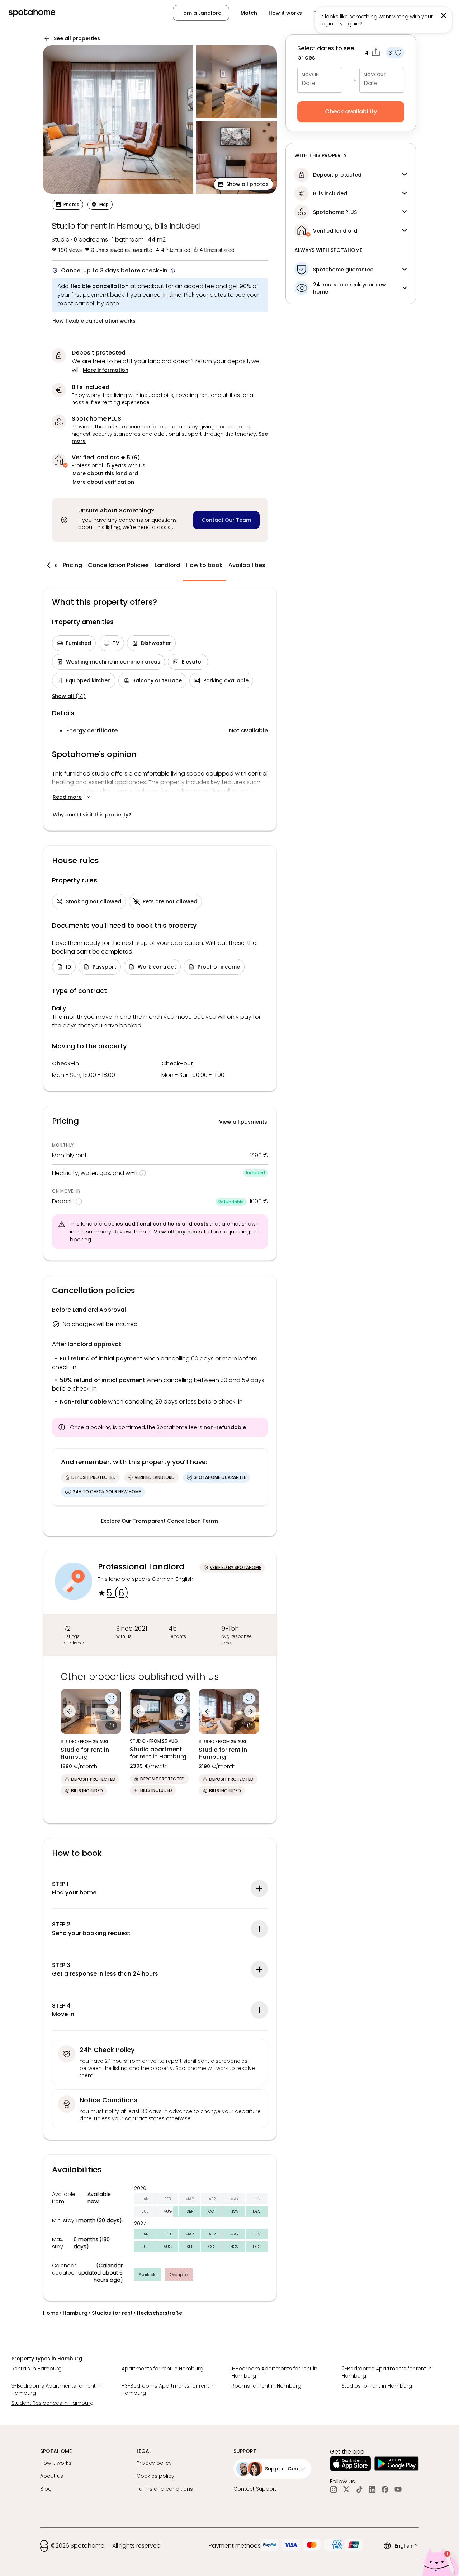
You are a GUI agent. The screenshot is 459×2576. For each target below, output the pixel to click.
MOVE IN (310, 74)
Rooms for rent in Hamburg (266, 2386)
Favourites (327, 13)
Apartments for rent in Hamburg (162, 2369)
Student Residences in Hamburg (53, 2403)
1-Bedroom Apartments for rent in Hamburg (275, 2372)
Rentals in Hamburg (37, 2369)
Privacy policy (154, 2463)
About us (52, 2476)
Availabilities (247, 565)
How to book (204, 565)
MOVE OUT (375, 74)
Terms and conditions (165, 2489)
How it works (285, 13)
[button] (414, 13)
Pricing (72, 565)
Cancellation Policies (118, 565)
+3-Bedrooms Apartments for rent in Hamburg (168, 2389)
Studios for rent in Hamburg (377, 2386)
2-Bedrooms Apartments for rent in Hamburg (387, 2372)
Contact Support (255, 2489)
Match (249, 13)
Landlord (167, 565)
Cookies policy (155, 2476)
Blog (46, 2489)
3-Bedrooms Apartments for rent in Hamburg (56, 2389)
